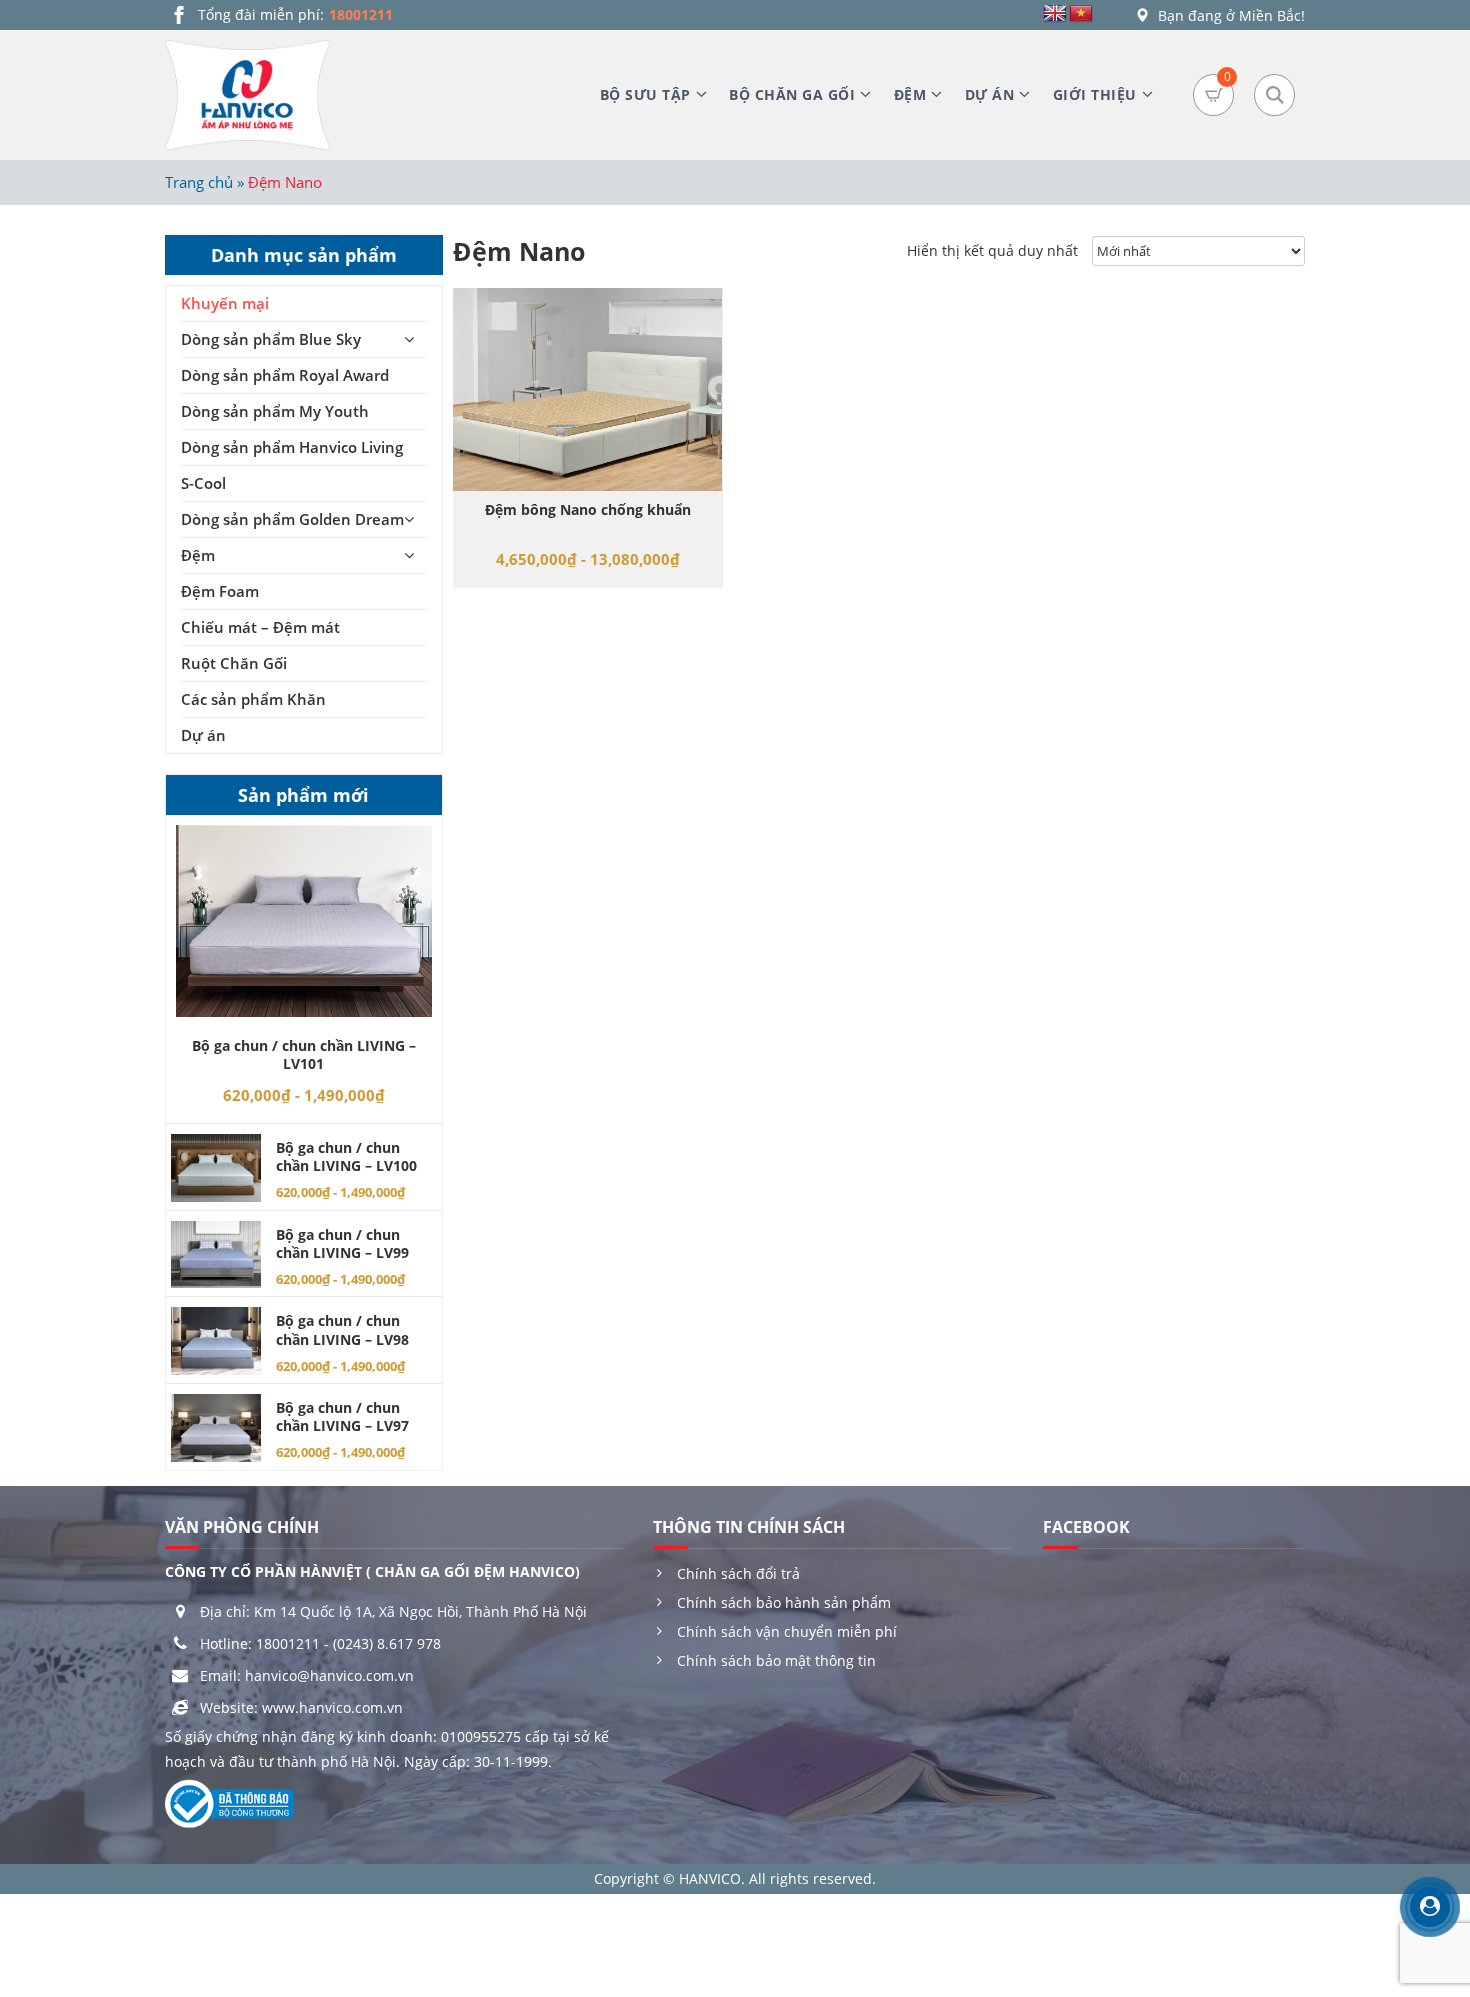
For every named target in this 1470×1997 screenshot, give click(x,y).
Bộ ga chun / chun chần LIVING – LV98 (342, 1329)
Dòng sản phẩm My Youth (275, 411)
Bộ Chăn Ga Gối (792, 94)
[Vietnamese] (1081, 14)
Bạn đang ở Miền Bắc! (1229, 15)
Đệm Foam (220, 591)
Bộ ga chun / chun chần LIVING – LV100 (346, 1156)
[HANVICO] (247, 95)
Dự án (990, 94)
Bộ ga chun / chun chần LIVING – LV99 (342, 1243)
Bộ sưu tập (645, 94)
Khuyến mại (225, 303)
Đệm (910, 94)
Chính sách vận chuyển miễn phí (787, 1631)
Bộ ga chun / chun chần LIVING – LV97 (342, 1416)
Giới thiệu (1095, 94)
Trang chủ (199, 182)
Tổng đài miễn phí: (295, 14)
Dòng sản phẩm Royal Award (285, 375)
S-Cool (203, 483)
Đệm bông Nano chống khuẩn (588, 509)
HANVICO (710, 1878)
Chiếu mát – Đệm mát (260, 627)
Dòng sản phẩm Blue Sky (271, 339)
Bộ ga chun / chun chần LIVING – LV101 (304, 1054)
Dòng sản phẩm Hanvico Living (292, 447)
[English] (1055, 14)
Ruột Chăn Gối (234, 663)
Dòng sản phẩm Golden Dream (292, 519)
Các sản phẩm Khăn (253, 699)
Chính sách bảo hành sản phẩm (784, 1602)
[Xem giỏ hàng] (1213, 95)
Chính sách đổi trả (738, 1573)
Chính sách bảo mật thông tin (776, 1660)
